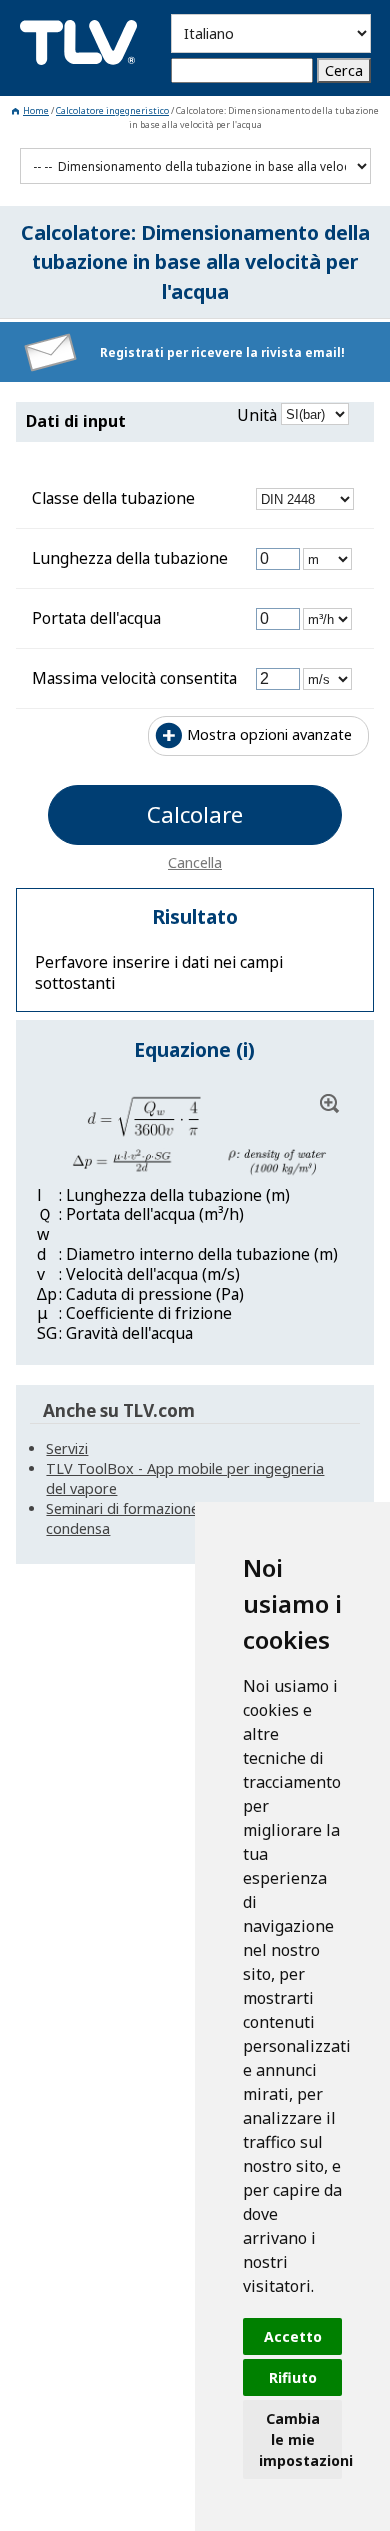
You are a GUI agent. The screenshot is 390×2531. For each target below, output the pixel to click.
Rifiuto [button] (293, 2377)
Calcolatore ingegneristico (112, 110)
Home (36, 110)
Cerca (344, 70)
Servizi (67, 1448)
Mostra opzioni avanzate (269, 734)
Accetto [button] (293, 2336)
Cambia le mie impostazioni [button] (300, 2439)
